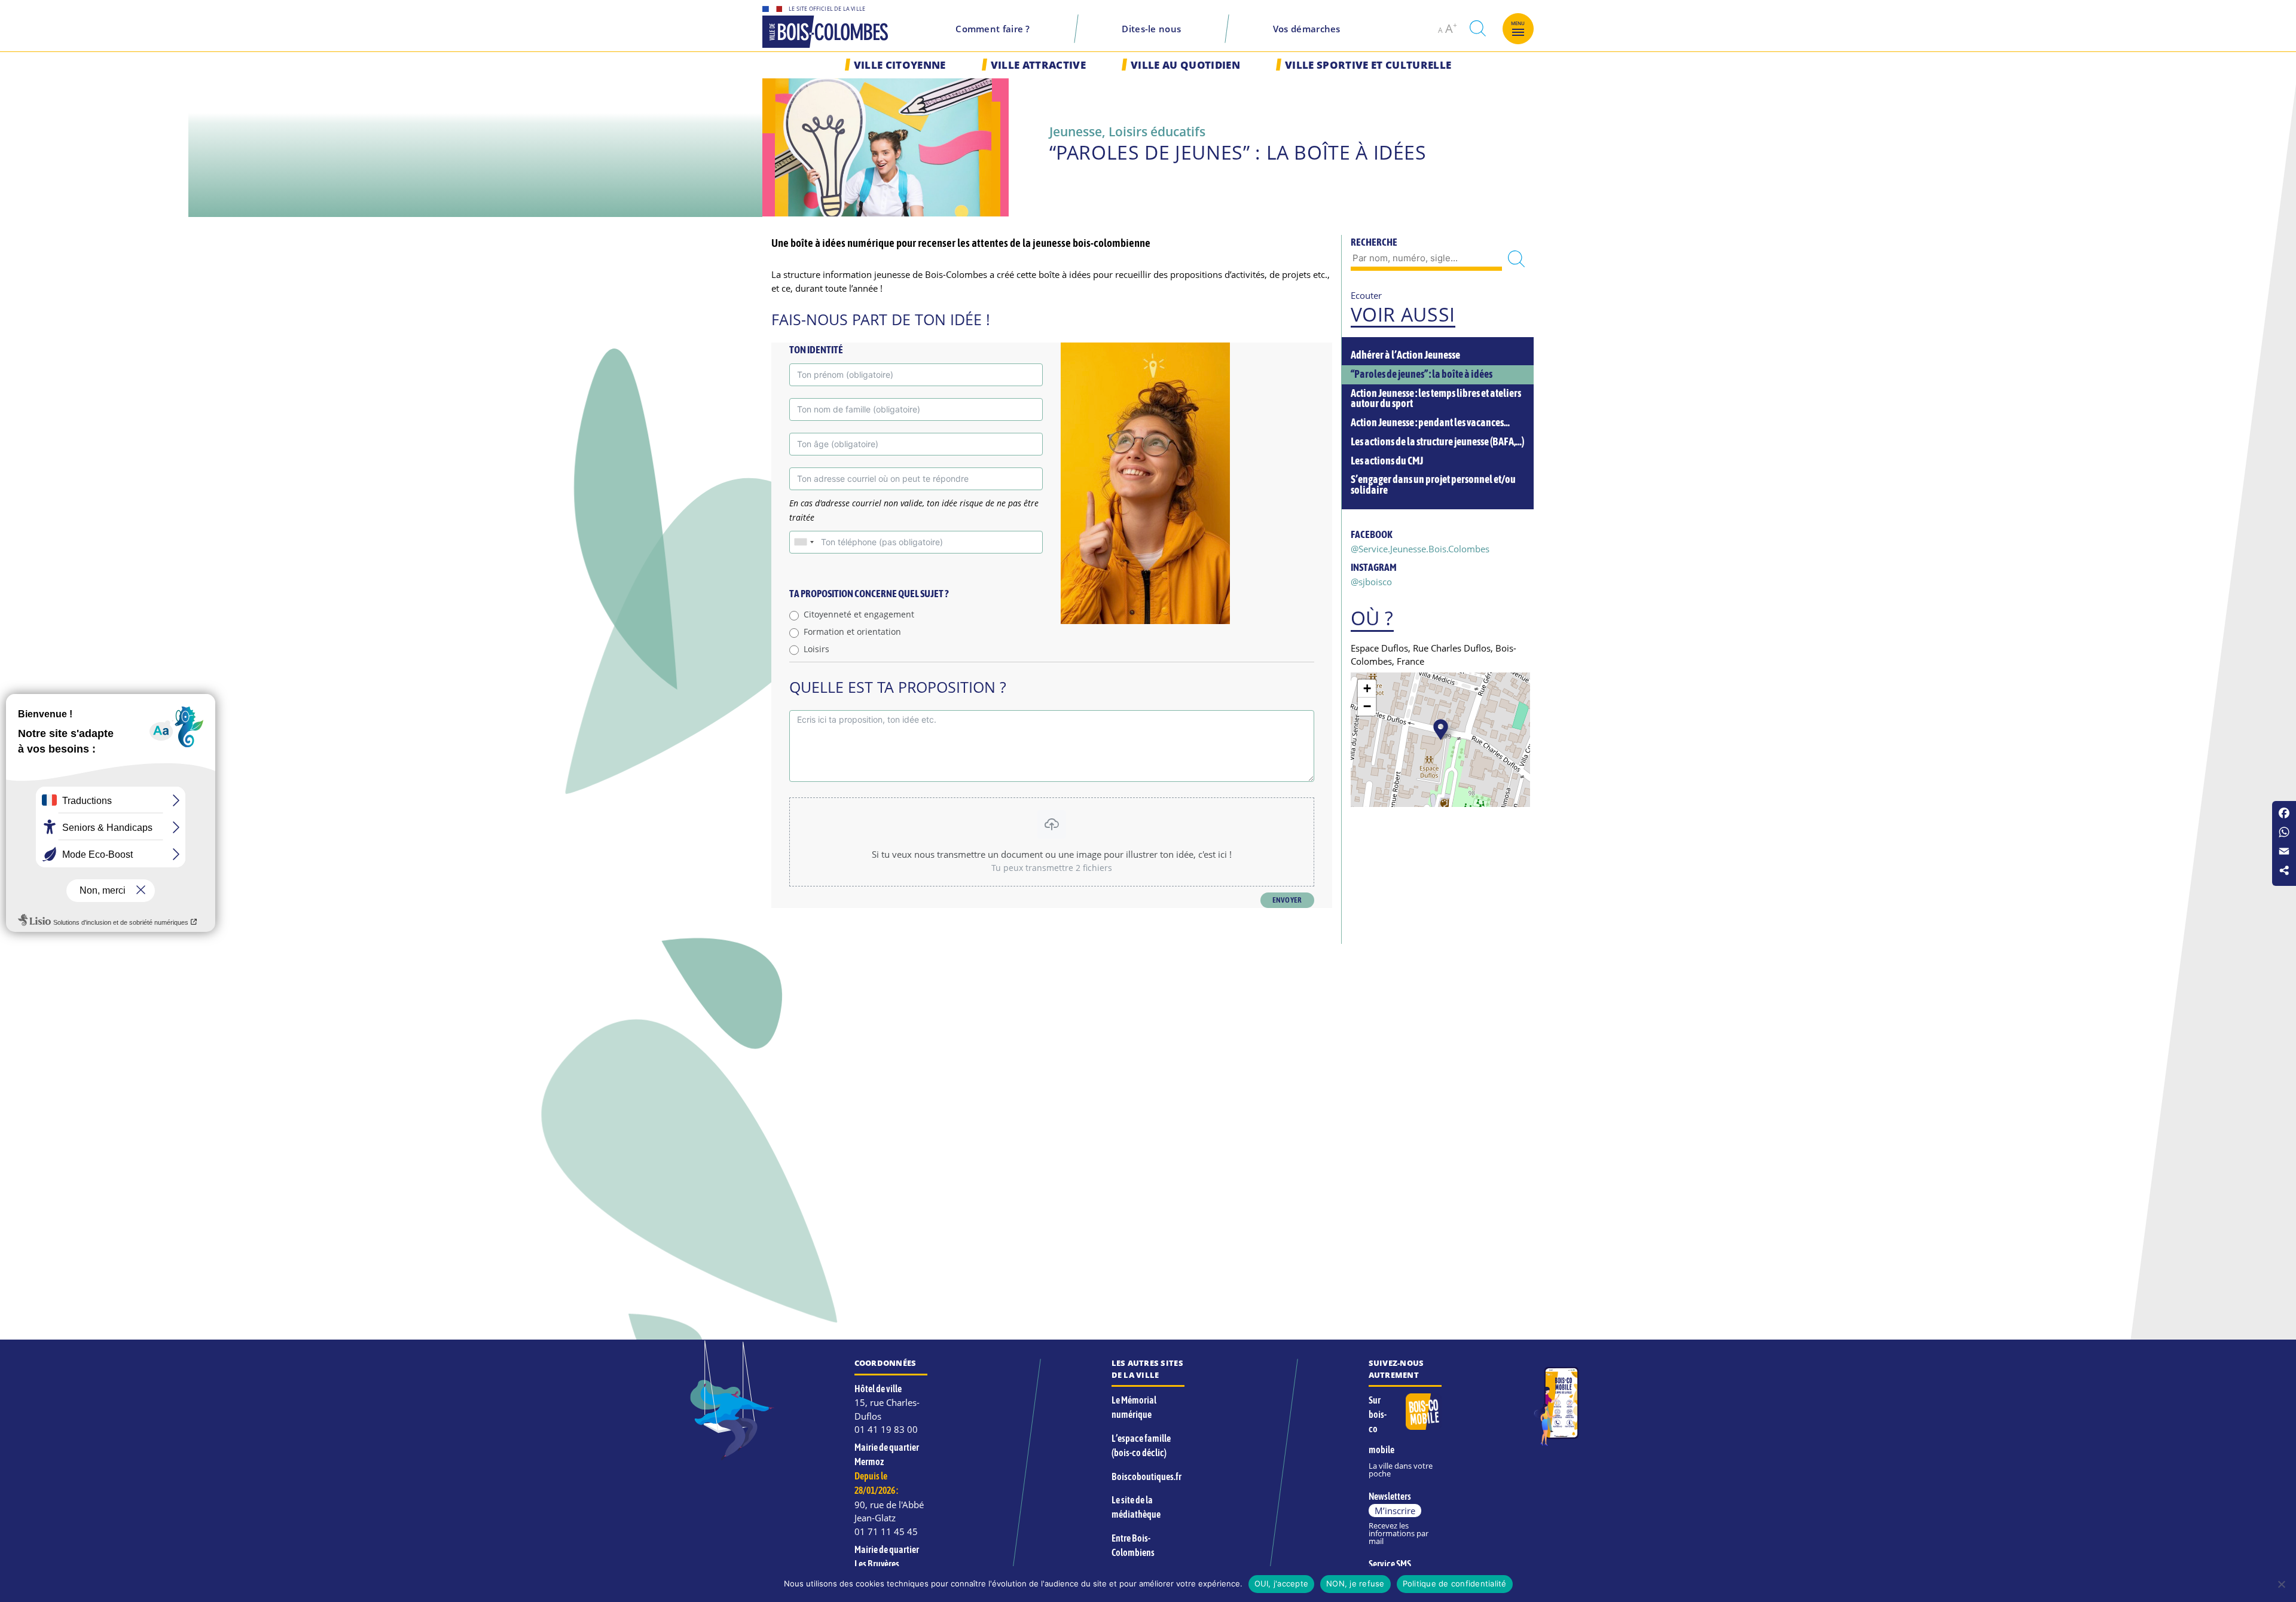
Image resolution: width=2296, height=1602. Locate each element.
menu (1518, 23)
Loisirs (816, 649)
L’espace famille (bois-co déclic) (1141, 1445)
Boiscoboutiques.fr (1147, 1476)
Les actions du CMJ (1387, 461)
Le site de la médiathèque (1136, 1507)
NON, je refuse (1355, 1583)
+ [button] (1367, 688)
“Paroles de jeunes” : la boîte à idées (1422, 374)
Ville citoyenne (900, 65)
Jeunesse (1076, 131)
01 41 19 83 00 (886, 1429)
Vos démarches (1307, 29)
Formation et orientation (852, 632)
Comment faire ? (993, 29)
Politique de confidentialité (1455, 1583)
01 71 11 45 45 (886, 1531)
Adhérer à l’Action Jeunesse (1405, 355)
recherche (1477, 28)
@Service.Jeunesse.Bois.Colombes (1420, 549)
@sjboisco (1371, 582)
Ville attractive (1038, 65)
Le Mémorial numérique (1134, 1407)
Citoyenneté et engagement (859, 614)
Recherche (1374, 242)
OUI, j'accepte (1282, 1583)
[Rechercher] (1516, 259)
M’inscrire (1395, 1511)
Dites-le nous (1151, 29)
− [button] (1367, 706)
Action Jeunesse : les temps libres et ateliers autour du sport (1436, 399)
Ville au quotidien (1185, 65)
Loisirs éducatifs (1157, 131)
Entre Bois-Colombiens (1133, 1545)
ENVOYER (1287, 900)
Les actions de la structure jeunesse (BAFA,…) (1437, 442)
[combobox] (804, 542)
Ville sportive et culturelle (1368, 65)
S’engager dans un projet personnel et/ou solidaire (1433, 485)
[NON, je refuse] (2281, 1584)
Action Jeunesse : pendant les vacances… (1430, 423)
